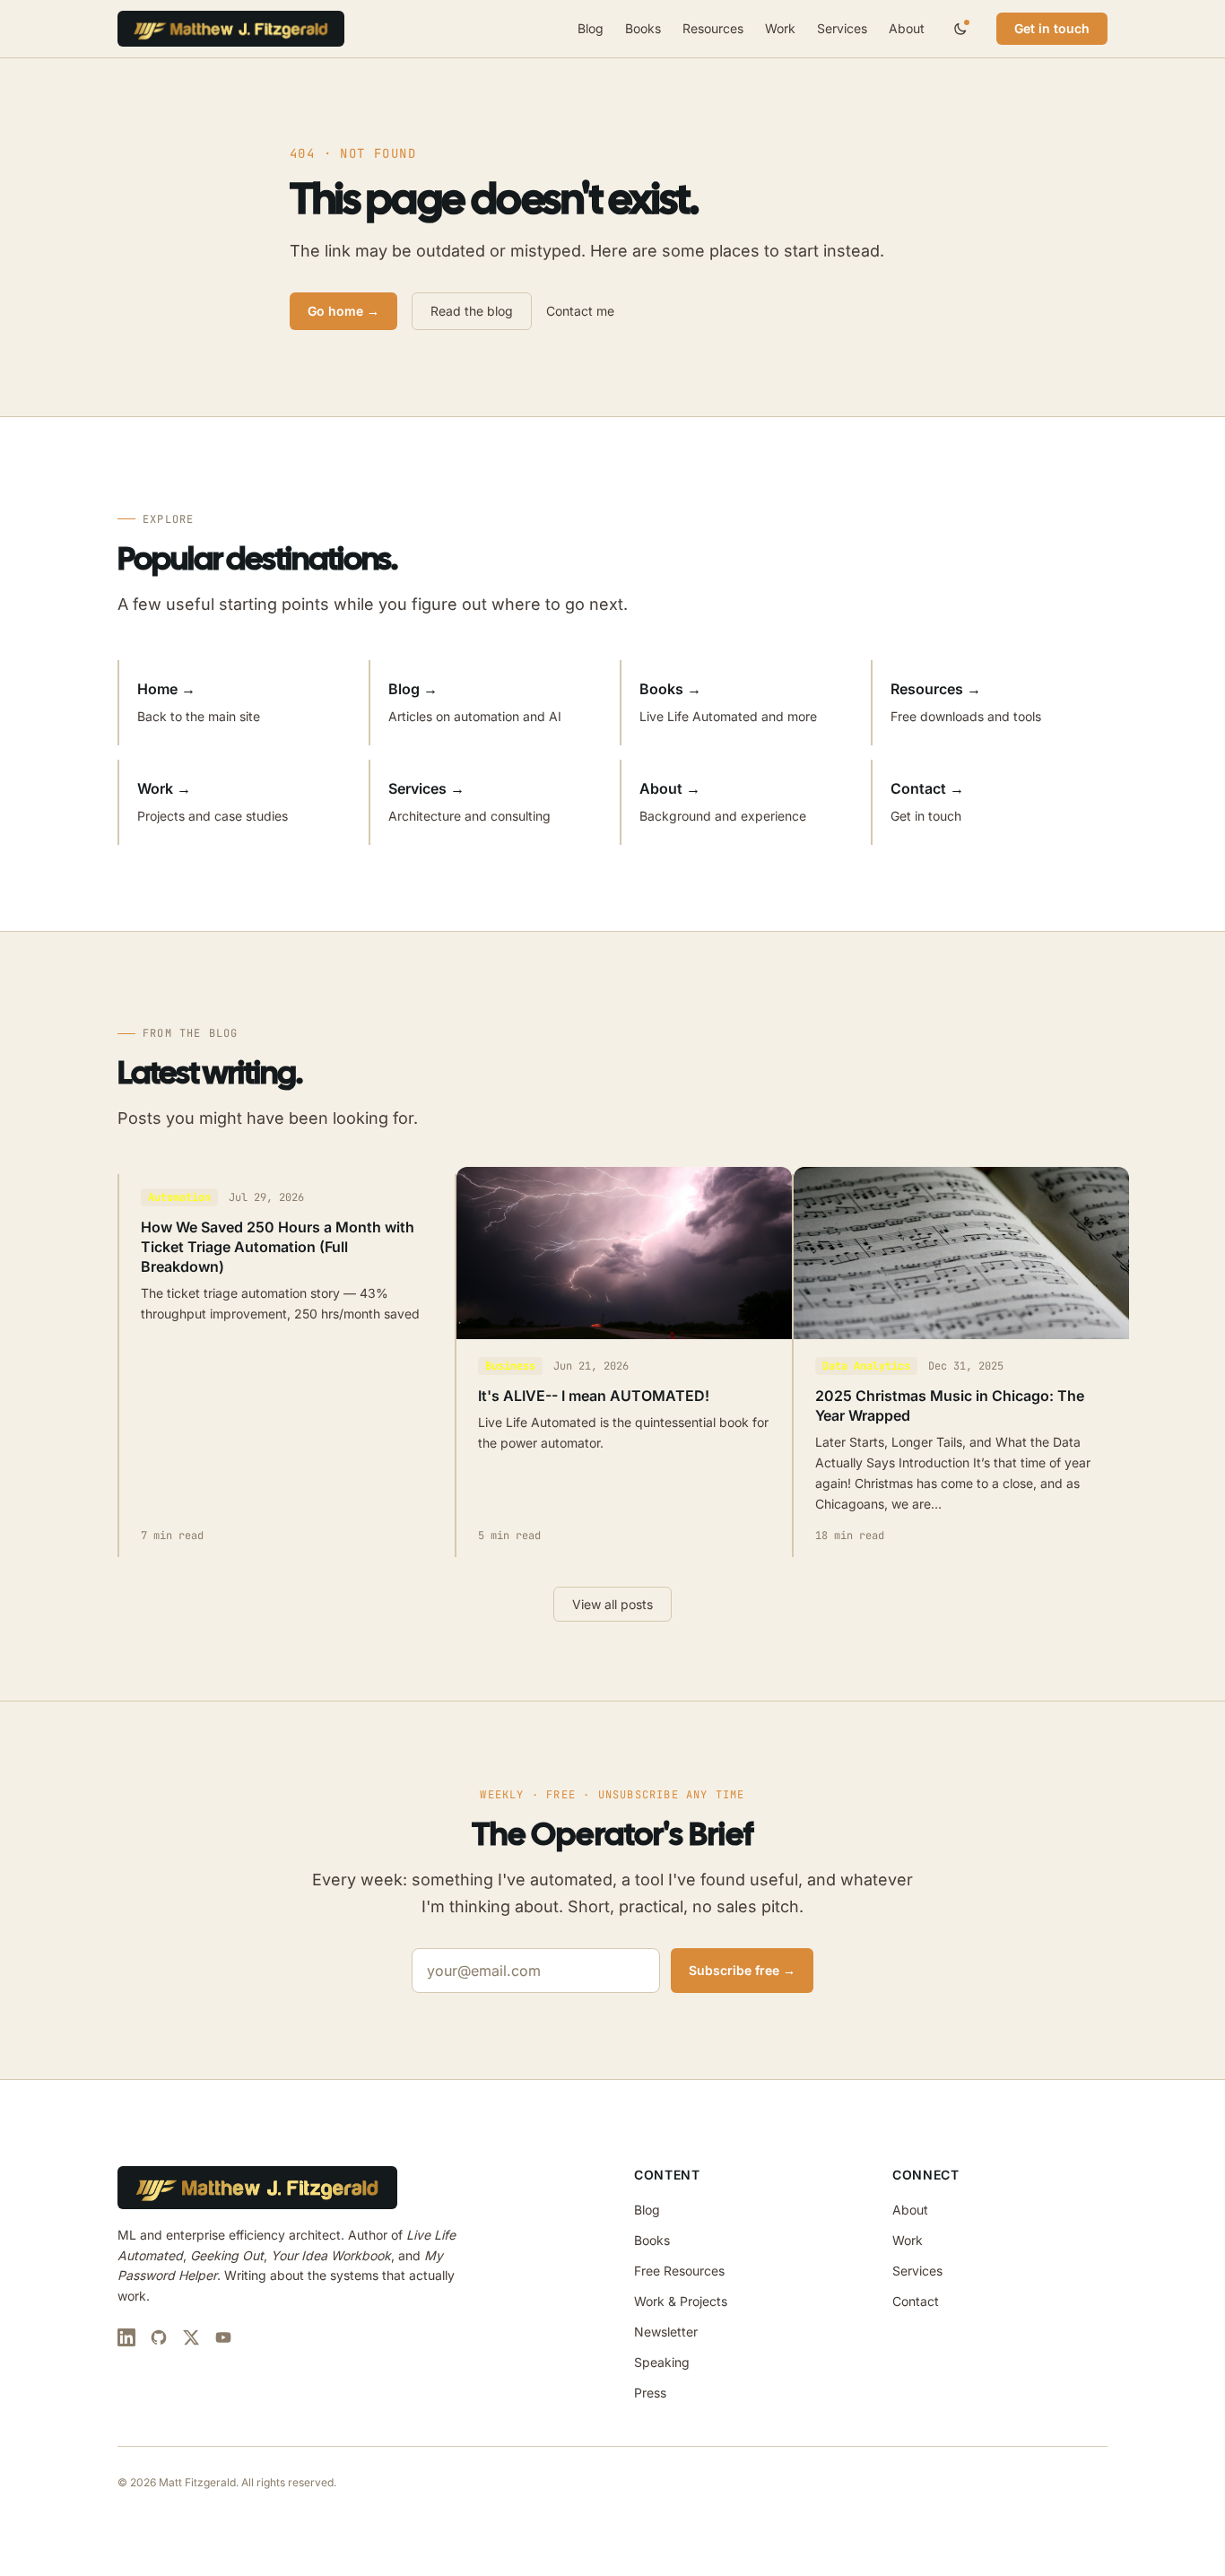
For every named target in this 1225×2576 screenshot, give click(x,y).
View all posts (612, 1604)
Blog (591, 28)
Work (780, 28)
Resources (713, 28)
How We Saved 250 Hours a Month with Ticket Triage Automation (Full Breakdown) (278, 1247)
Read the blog (472, 311)
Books (643, 28)
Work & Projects (681, 2301)
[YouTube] (223, 2337)
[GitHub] (159, 2337)
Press (650, 2393)
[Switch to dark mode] (960, 29)
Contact (916, 2301)
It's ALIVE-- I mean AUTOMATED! (594, 1396)
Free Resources (679, 2271)
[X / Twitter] (191, 2337)
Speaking (662, 2362)
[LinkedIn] (126, 2337)
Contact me (580, 311)
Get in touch (1052, 28)
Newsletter (666, 2332)
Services (842, 28)
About (907, 28)
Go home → (343, 311)
